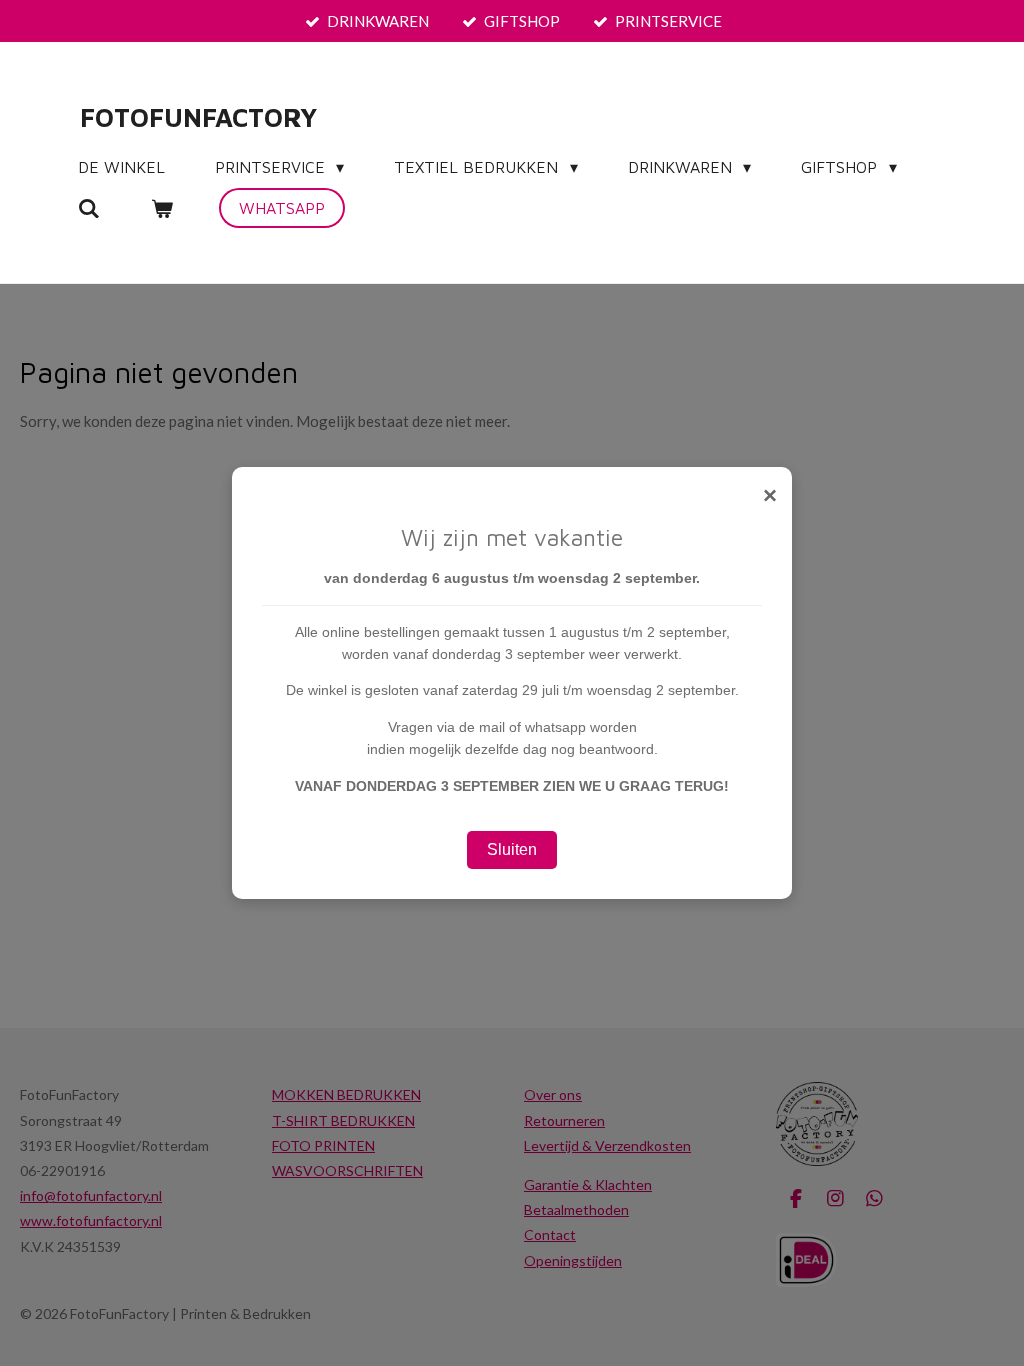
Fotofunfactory (198, 117)
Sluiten (512, 849)
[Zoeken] (89, 208)
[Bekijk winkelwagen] (161, 208)
